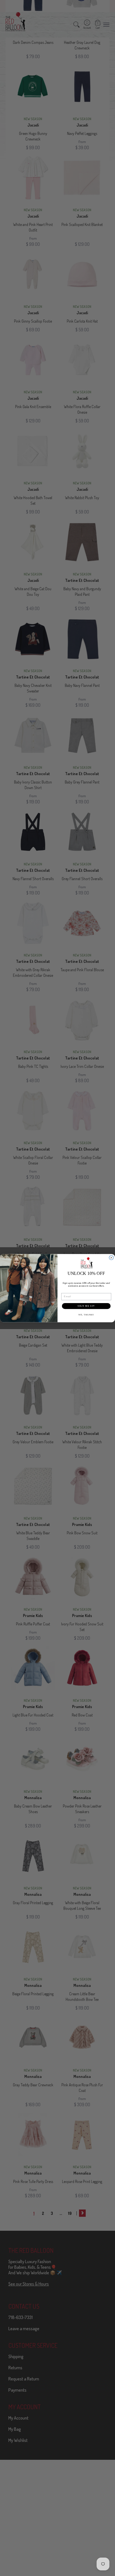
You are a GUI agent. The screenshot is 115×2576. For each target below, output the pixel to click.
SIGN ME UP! (86, 1306)
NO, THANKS (86, 1315)
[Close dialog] (111, 1258)
